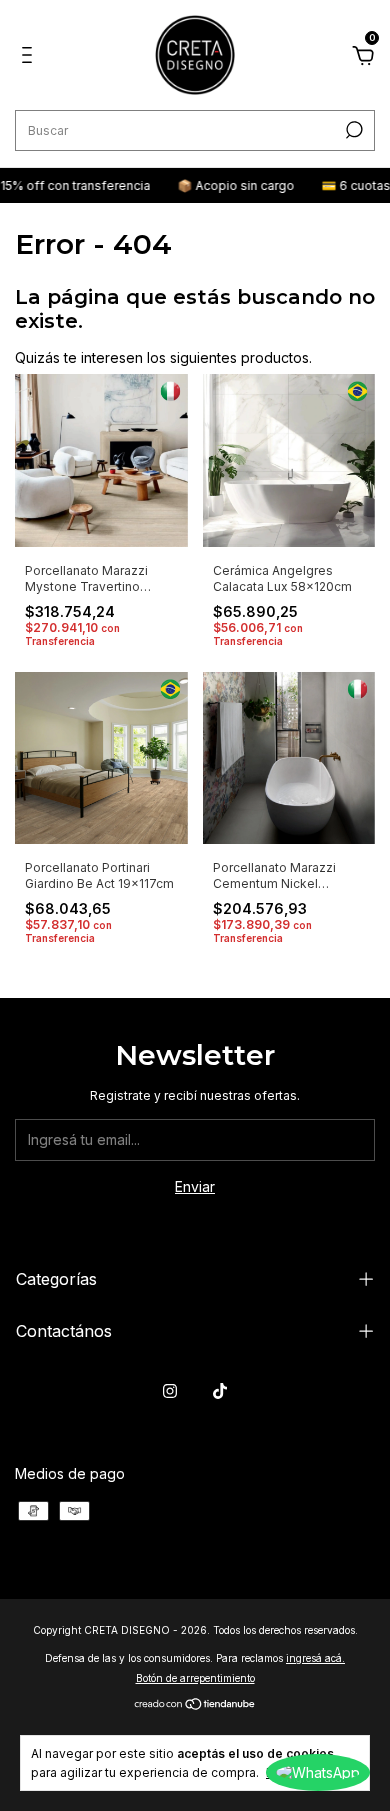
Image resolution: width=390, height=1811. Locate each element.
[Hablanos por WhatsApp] (318, 1772)
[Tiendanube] (195, 1705)
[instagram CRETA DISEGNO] (170, 1391)
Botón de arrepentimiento (195, 1678)
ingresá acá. (315, 1658)
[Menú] (30, 57)
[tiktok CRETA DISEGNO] (220, 1391)
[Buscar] (352, 130)
